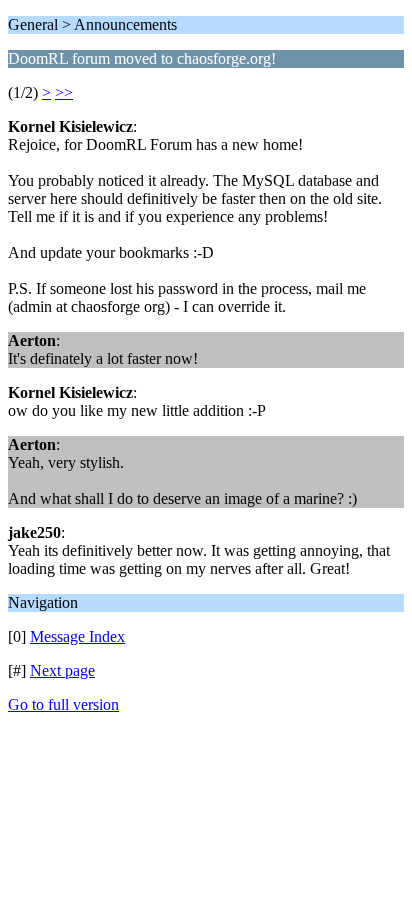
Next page (62, 670)
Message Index (77, 636)
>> (64, 92)
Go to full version (63, 704)
